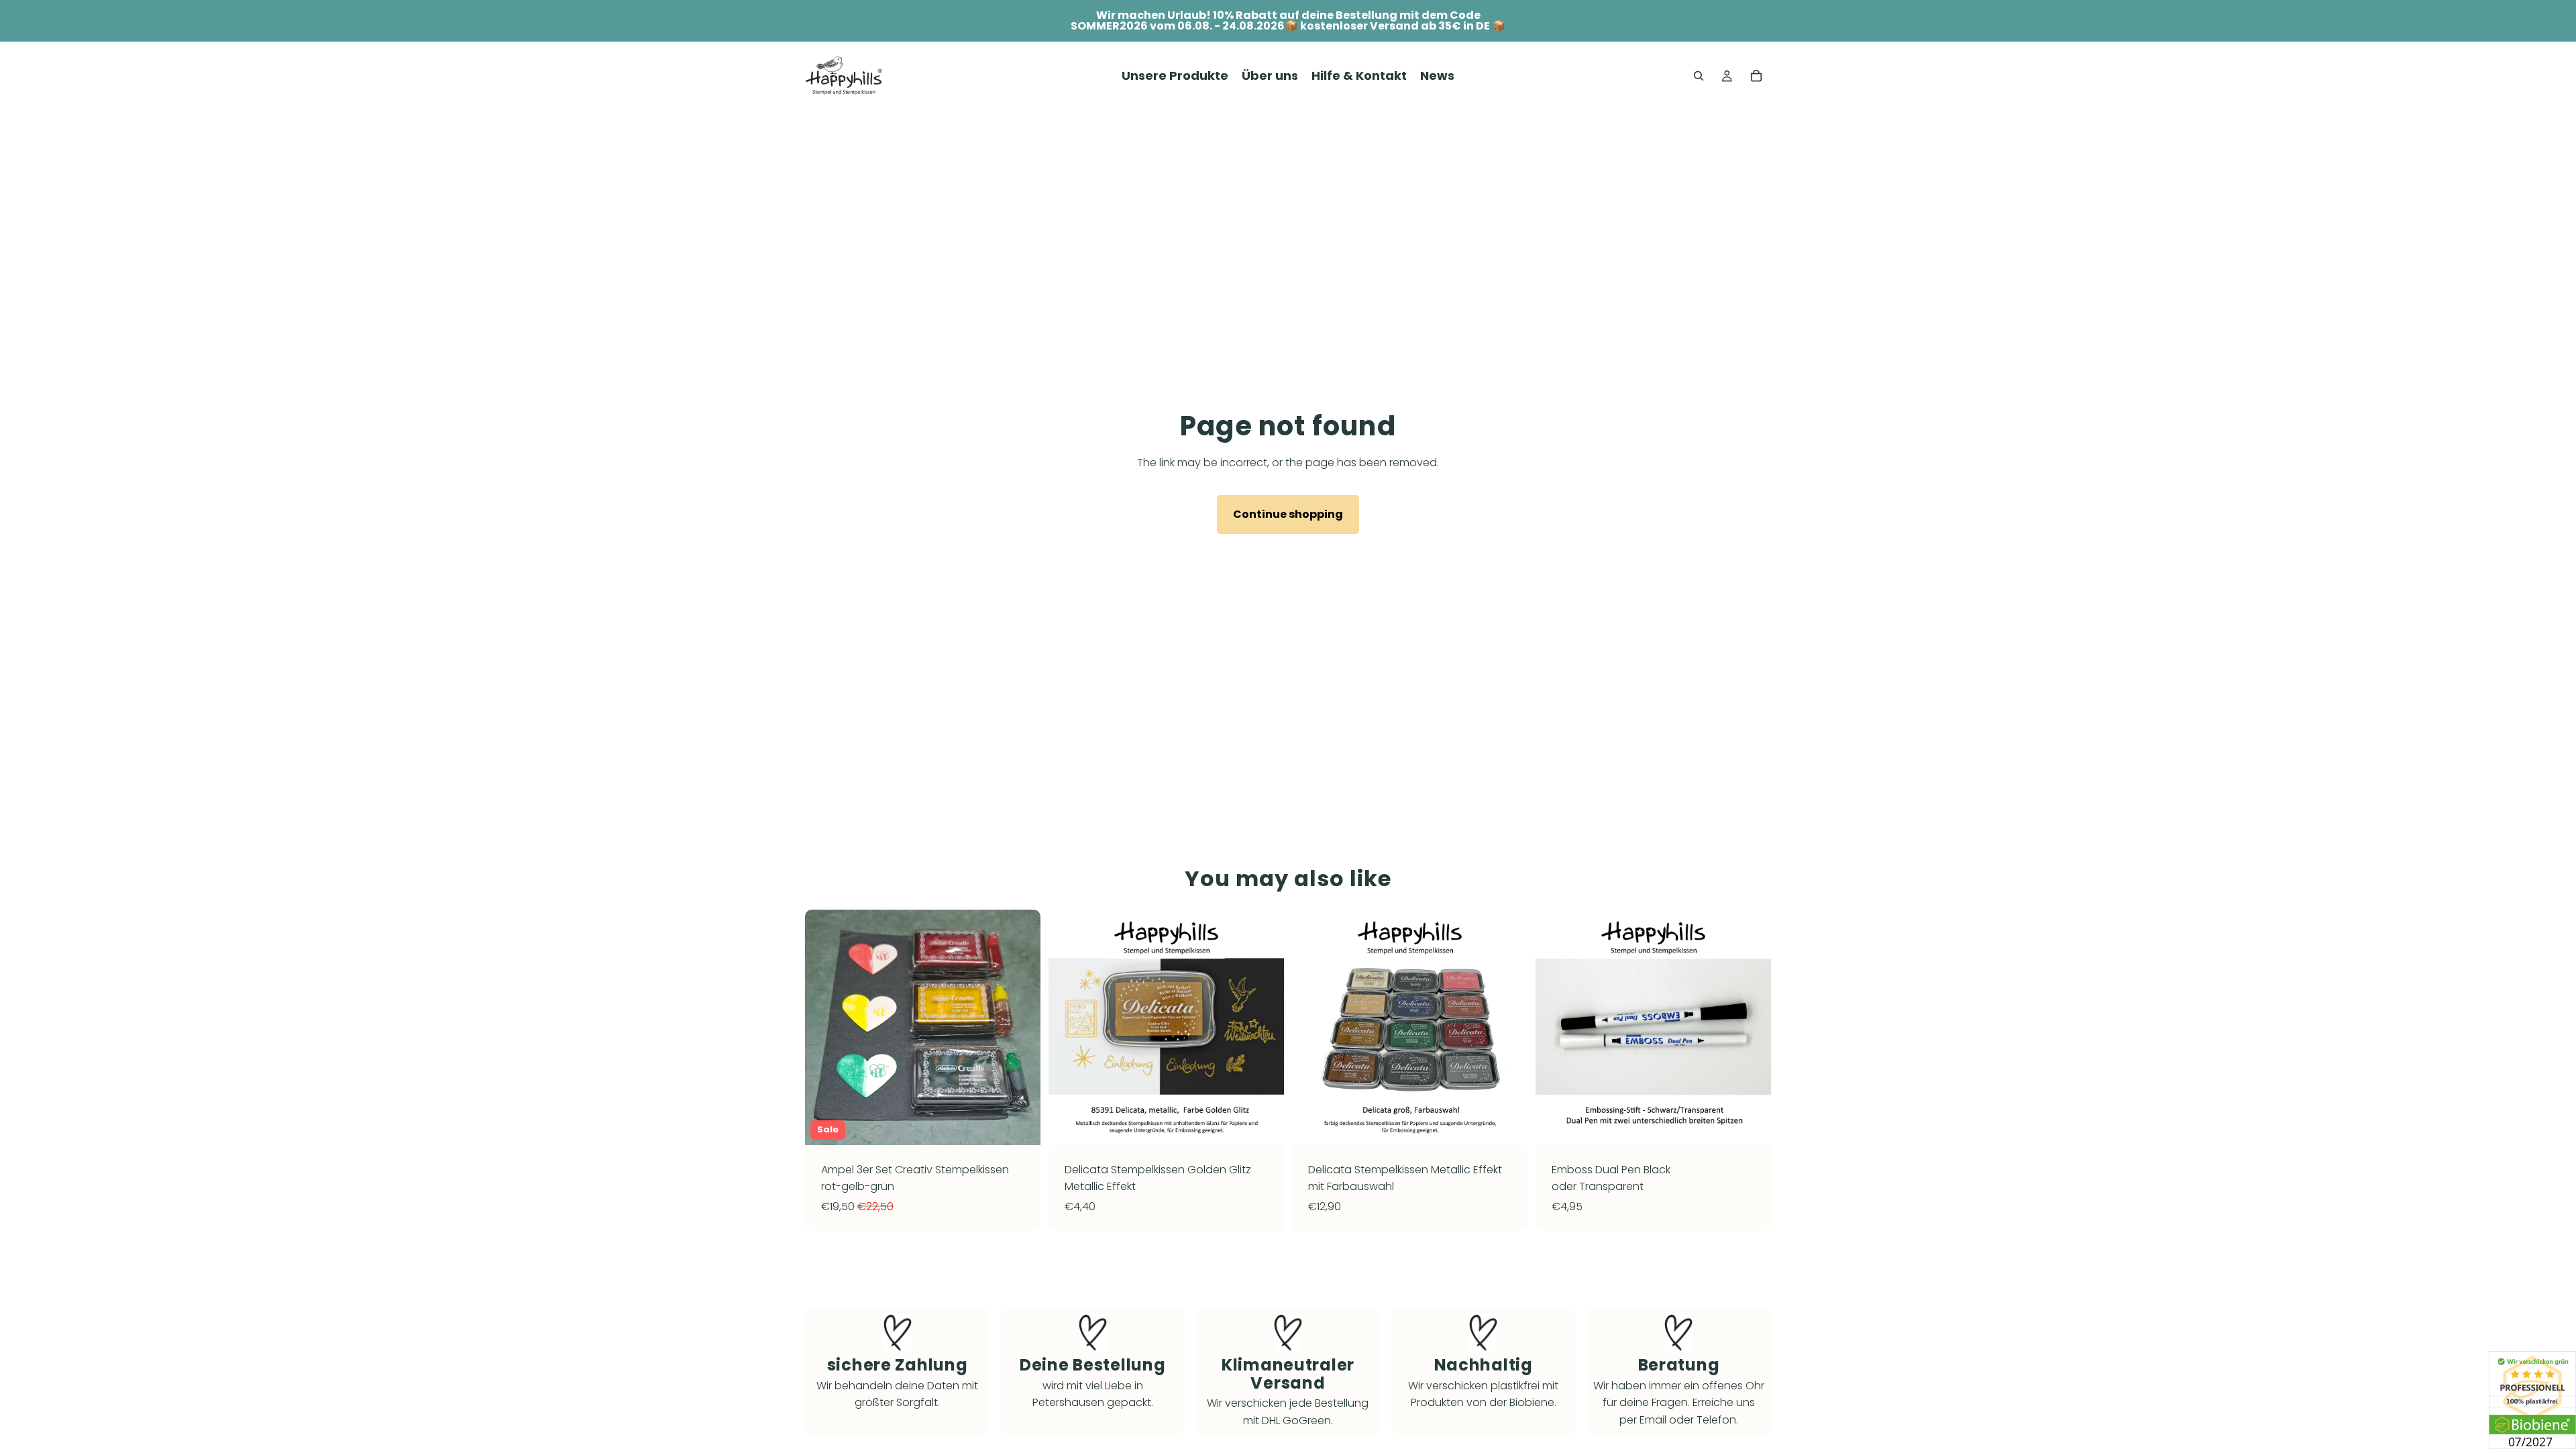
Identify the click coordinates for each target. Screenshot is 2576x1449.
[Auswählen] (1263, 1124)
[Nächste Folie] (1020, 1027)
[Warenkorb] (1756, 76)
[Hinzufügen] (1020, 1124)
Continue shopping (1288, 514)
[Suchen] (1699, 76)
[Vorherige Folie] (825, 1027)
